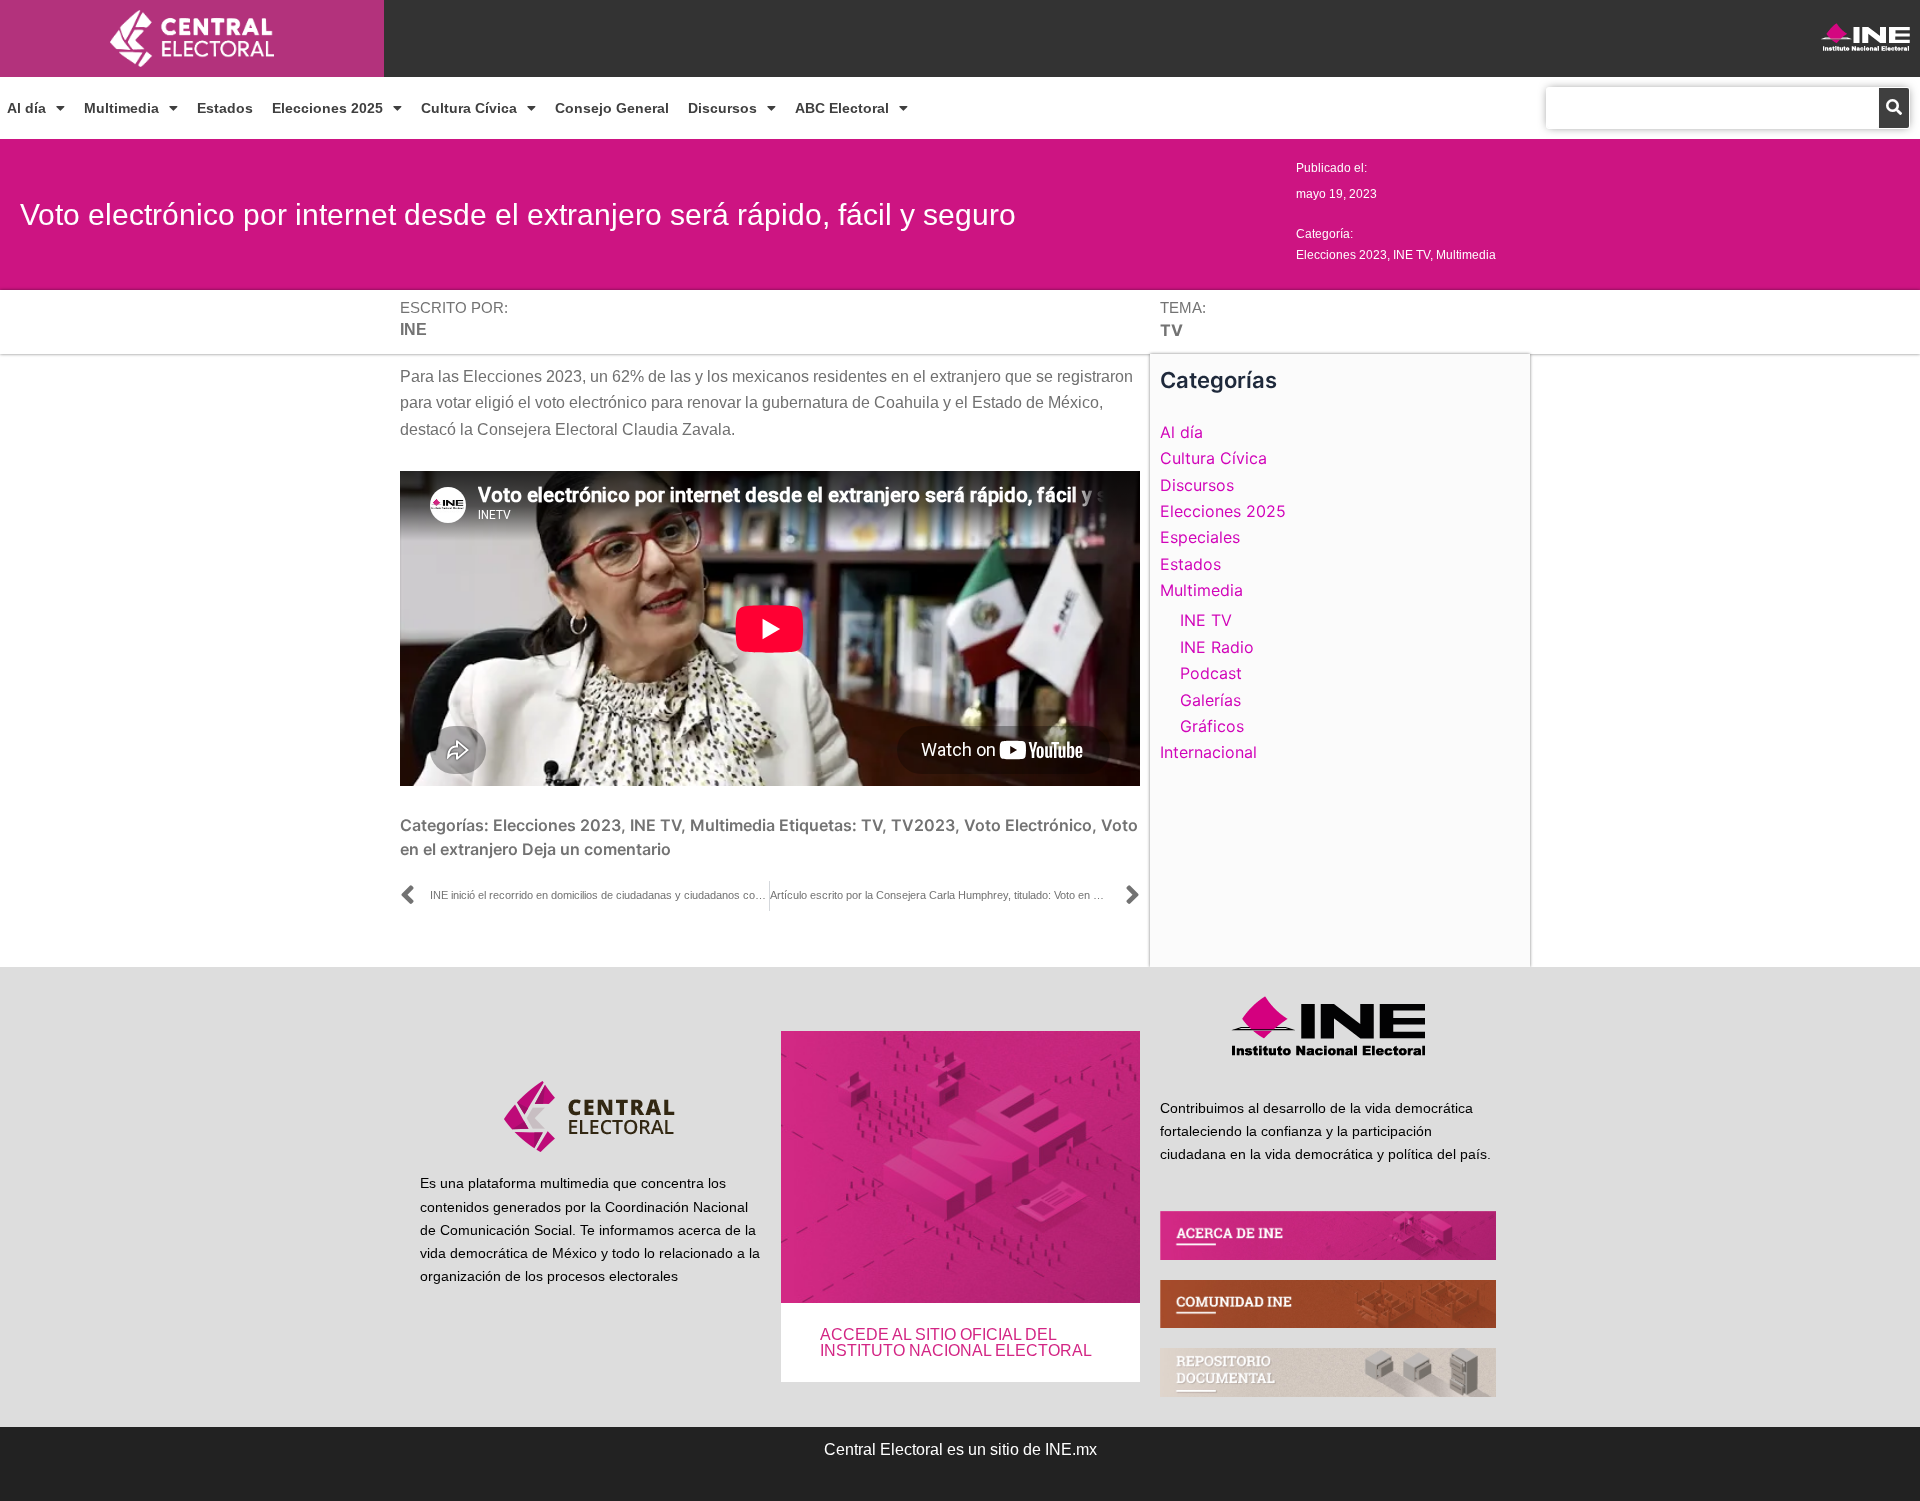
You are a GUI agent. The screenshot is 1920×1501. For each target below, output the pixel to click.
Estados (225, 108)
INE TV (1411, 255)
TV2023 (923, 825)
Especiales (1200, 537)
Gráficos (1212, 726)
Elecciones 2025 (327, 108)
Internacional (1208, 752)
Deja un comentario (596, 849)
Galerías (1210, 700)
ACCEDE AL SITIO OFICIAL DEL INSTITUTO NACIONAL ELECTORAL (956, 1342)
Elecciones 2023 (1341, 255)
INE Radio (1217, 647)
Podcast (1211, 673)
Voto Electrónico (1028, 825)
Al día (26, 108)
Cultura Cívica (469, 108)
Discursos (722, 108)
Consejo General (612, 108)
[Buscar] (1894, 108)
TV (871, 825)
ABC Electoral (842, 108)
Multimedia (121, 108)
